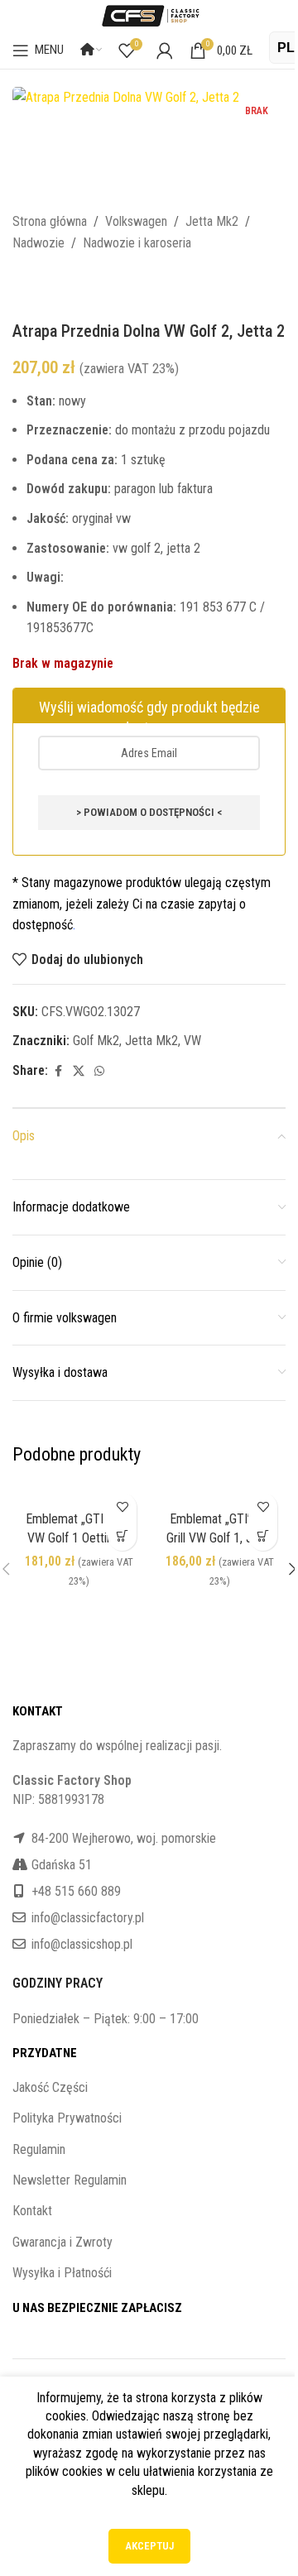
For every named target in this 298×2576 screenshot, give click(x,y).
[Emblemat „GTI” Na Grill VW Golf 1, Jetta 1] (219, 1494)
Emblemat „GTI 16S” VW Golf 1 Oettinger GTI (79, 1537)
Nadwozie (38, 243)
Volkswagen (136, 221)
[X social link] (79, 1071)
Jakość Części (50, 2087)
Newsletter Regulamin (70, 2180)
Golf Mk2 (96, 1041)
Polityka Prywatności (67, 2118)
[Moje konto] (165, 50)
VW (192, 1041)
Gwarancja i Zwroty (62, 2242)
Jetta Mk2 (212, 221)
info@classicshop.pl (82, 1944)
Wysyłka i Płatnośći (62, 2273)
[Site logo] (149, 14)
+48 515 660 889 (76, 1891)
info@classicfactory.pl (88, 1918)
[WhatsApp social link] (99, 1071)
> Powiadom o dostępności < (149, 812)
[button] (122, 1536)
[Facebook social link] (58, 1071)
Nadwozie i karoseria (137, 243)
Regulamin (39, 2149)
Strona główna (50, 221)
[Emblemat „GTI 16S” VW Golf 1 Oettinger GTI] (79, 1494)
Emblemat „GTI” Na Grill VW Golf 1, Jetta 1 (220, 1537)
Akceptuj (149, 2546)
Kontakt (32, 2211)
